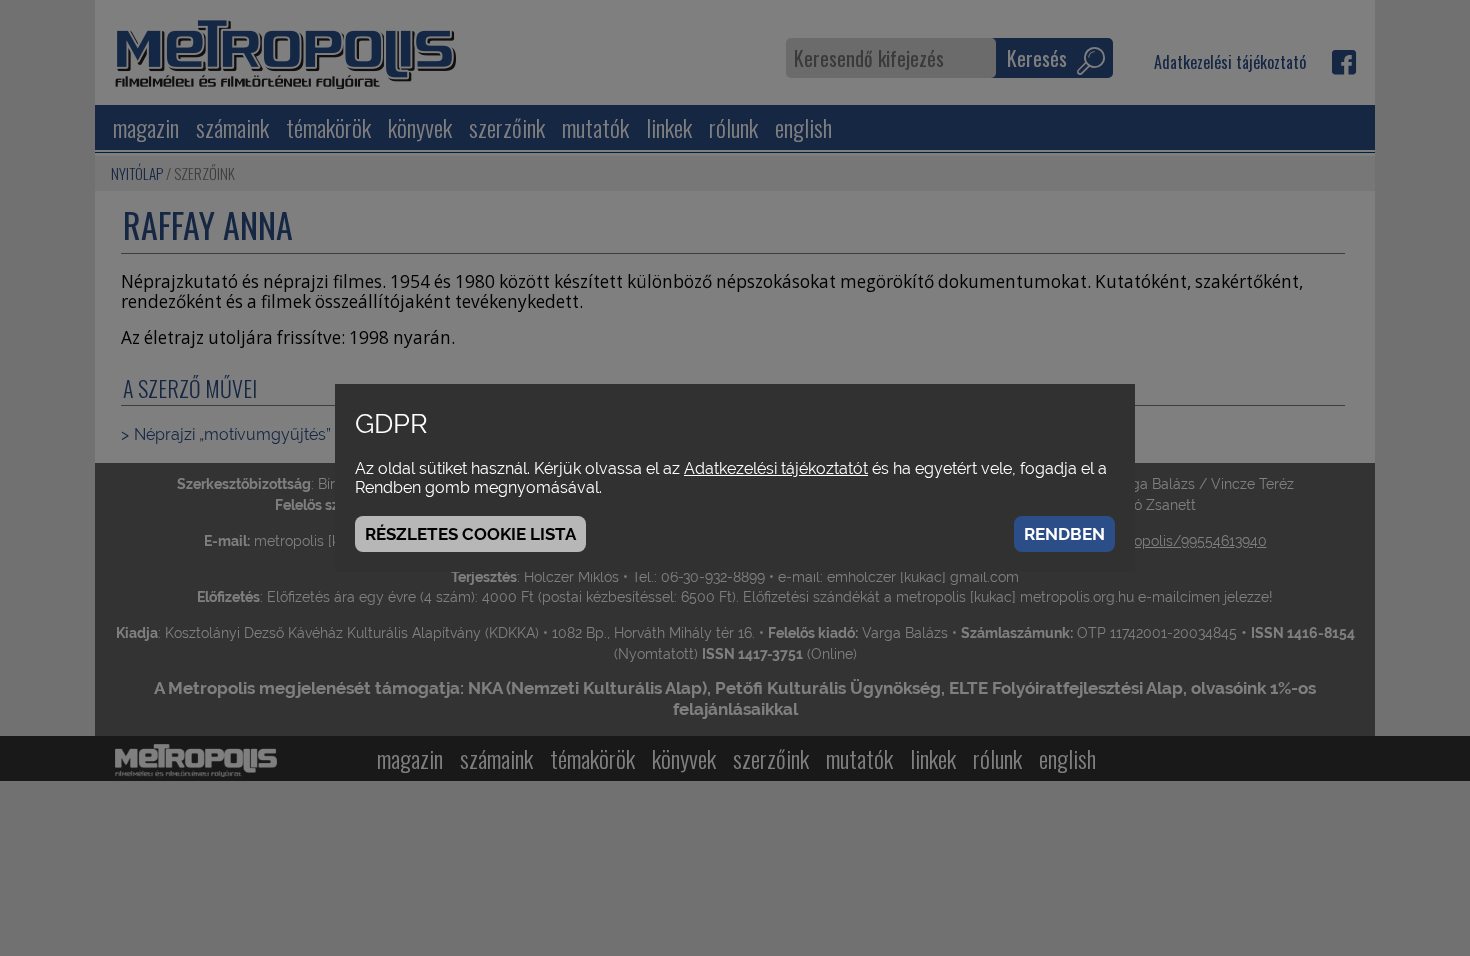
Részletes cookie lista (470, 534)
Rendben (1064, 534)
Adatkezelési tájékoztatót (776, 468)
